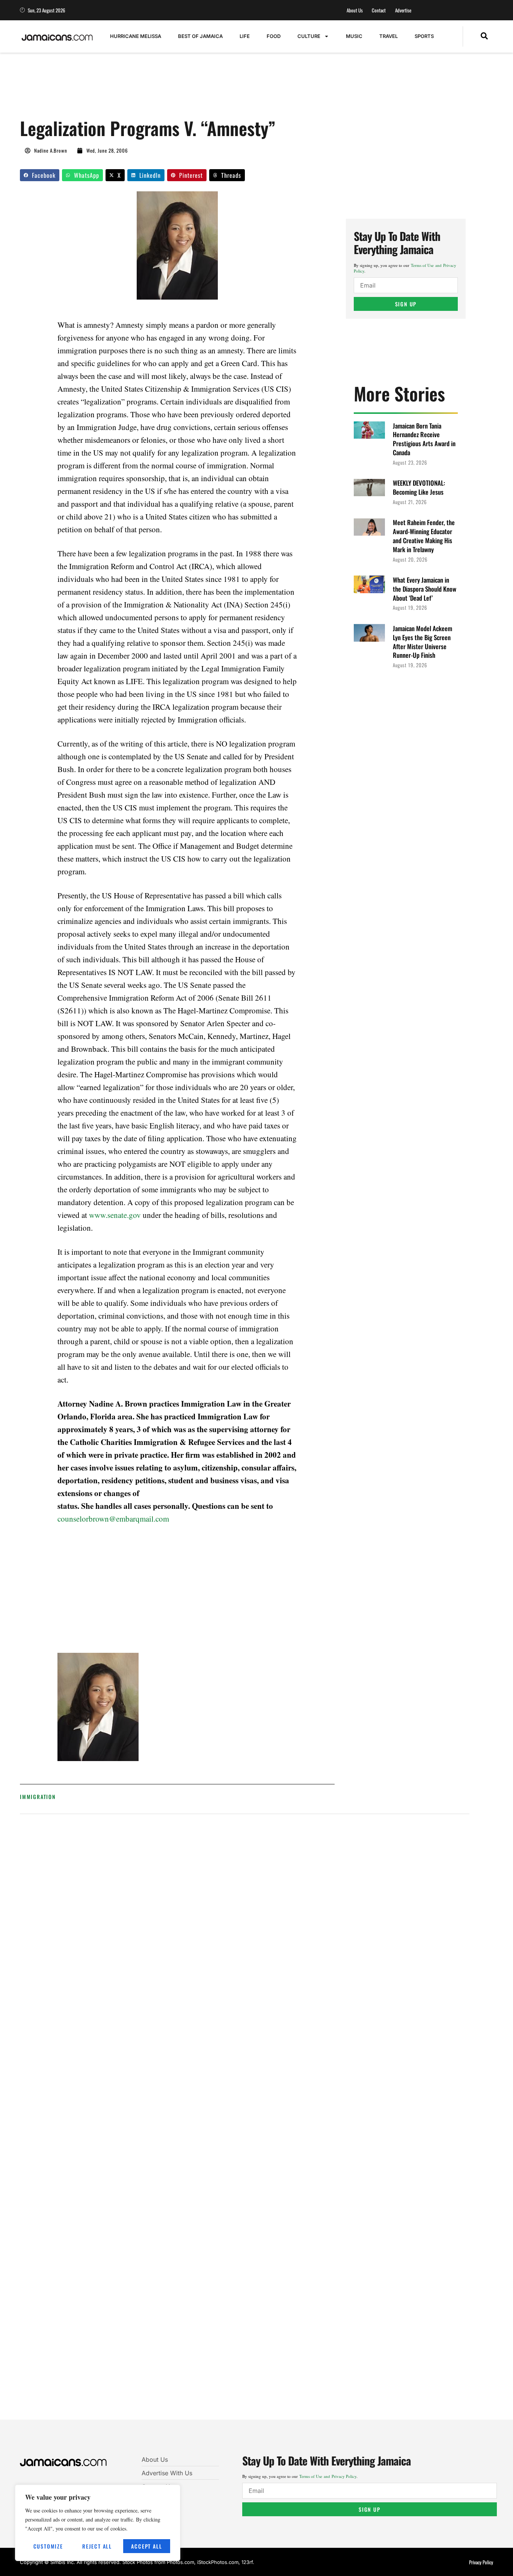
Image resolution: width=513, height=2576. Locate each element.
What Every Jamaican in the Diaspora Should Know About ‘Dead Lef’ (425, 589)
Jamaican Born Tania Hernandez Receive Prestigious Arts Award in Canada (424, 439)
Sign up (406, 304)
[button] (484, 36)
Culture (309, 36)
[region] (98, 2523)
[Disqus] (245, 2122)
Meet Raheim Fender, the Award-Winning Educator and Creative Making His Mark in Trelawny (424, 536)
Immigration (38, 1797)
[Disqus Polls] (245, 1921)
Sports (424, 36)
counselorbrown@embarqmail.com (113, 1519)
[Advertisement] (157, 89)
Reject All (97, 2546)
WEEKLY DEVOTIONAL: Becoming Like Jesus (419, 487)
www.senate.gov (115, 1215)
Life (245, 36)
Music (354, 36)
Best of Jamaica (200, 36)
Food (274, 36)
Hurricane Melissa (136, 36)
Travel (389, 36)
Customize (48, 2546)
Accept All (146, 2546)
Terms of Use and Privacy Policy (328, 2476)
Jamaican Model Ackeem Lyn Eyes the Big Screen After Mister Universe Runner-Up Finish (422, 642)
